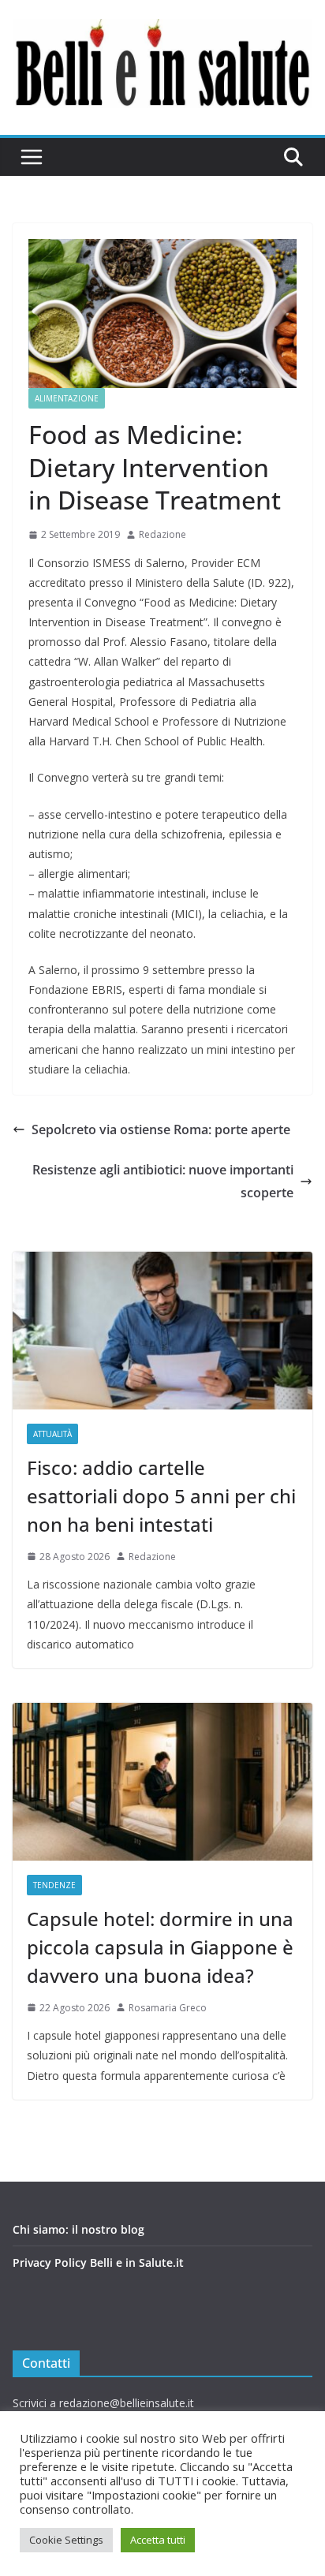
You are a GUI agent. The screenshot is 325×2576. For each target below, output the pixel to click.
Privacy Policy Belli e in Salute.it (98, 2262)
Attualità (52, 1434)
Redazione (162, 534)
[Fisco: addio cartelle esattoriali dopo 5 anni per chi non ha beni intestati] (162, 1331)
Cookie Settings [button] (66, 2540)
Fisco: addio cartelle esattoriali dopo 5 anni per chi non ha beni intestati (161, 1496)
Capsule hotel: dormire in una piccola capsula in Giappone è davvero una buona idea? (160, 1947)
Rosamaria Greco (168, 2008)
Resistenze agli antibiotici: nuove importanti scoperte (163, 1181)
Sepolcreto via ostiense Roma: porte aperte (161, 1129)
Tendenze (54, 1885)
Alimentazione (67, 398)
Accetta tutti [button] (158, 2540)
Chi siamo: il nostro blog (78, 2229)
